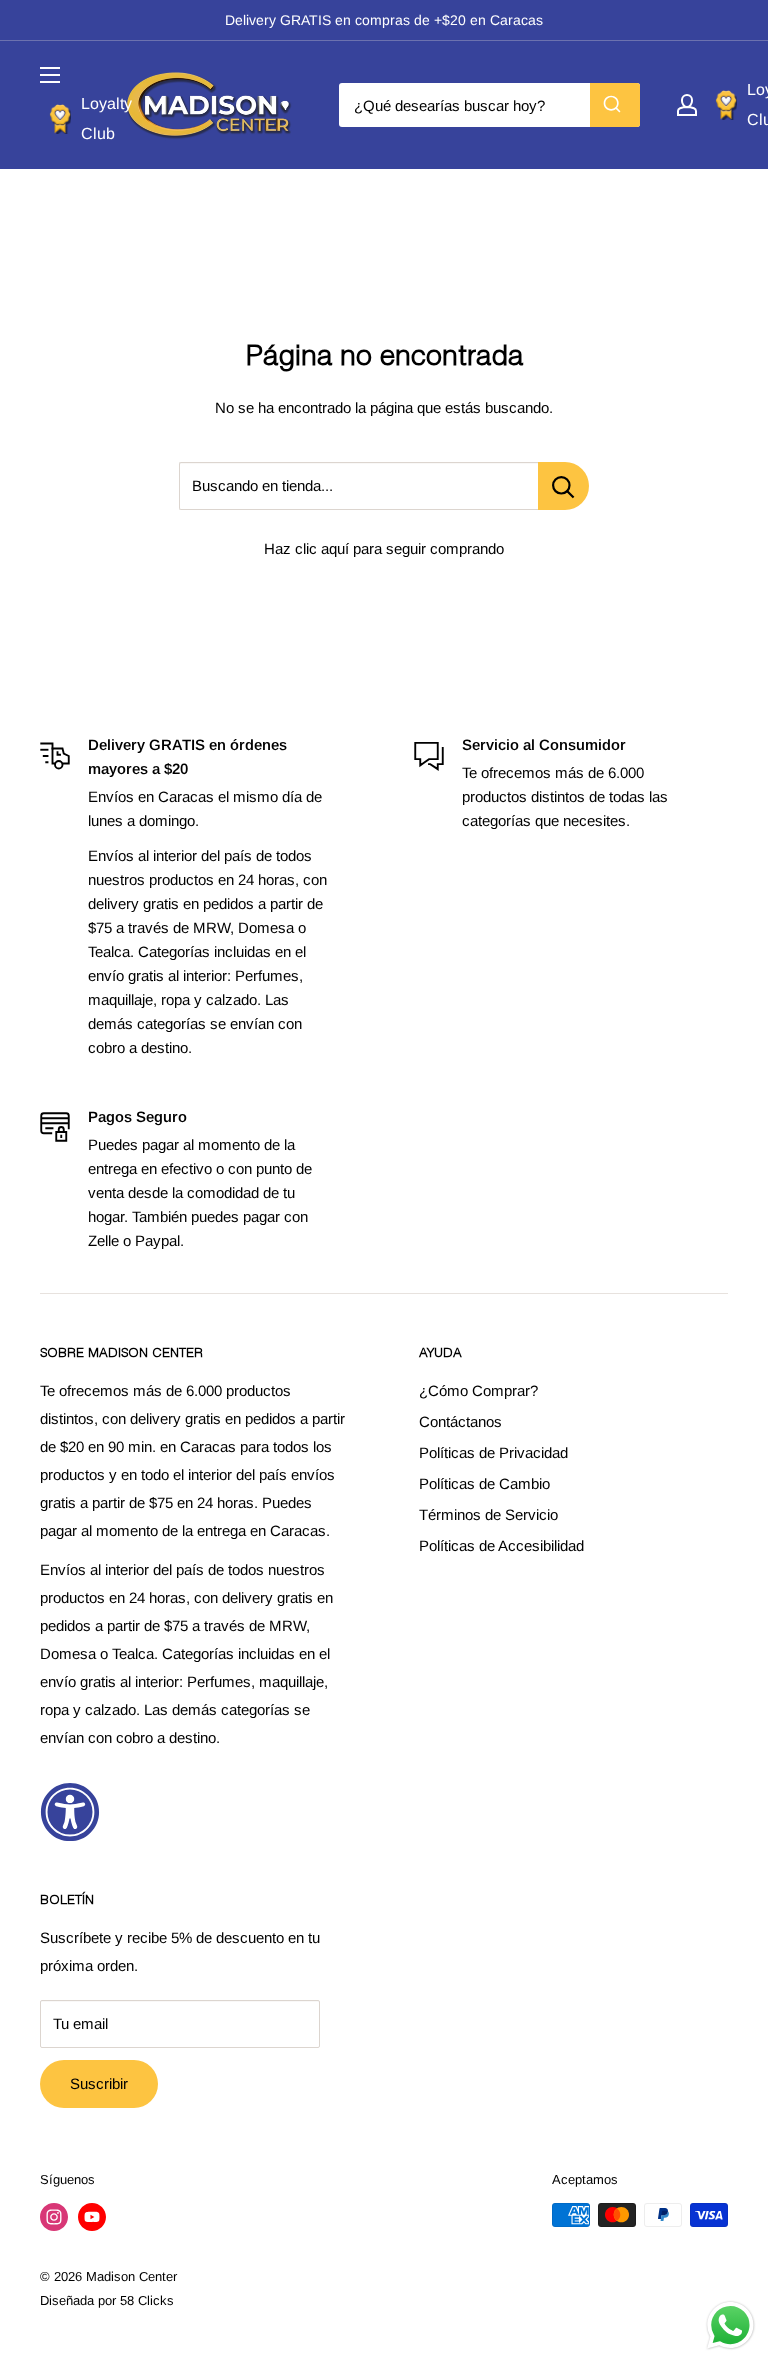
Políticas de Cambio (484, 1483)
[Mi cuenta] (687, 105)
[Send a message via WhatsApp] (730, 2325)
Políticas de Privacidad (493, 1452)
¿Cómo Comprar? (478, 1390)
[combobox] (489, 105)
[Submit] (615, 105)
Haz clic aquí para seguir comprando (384, 548)
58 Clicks (147, 2300)
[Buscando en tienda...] (563, 486)
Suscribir (99, 2083)
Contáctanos (460, 1421)
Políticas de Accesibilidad (501, 1545)
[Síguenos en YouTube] (92, 2217)
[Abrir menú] (50, 75)
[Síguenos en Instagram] (54, 2217)
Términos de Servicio (488, 1514)
